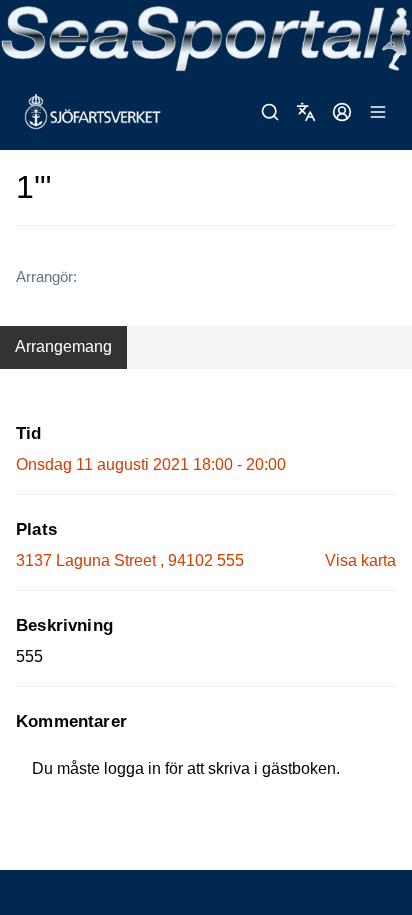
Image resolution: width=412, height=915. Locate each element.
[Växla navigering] (378, 112)
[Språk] (306, 112)
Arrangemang (63, 346)
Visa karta (360, 560)
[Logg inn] (342, 112)
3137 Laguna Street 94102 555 (130, 560)
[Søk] (270, 112)
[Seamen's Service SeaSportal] (206, 37)
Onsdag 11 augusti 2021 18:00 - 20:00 (151, 464)
